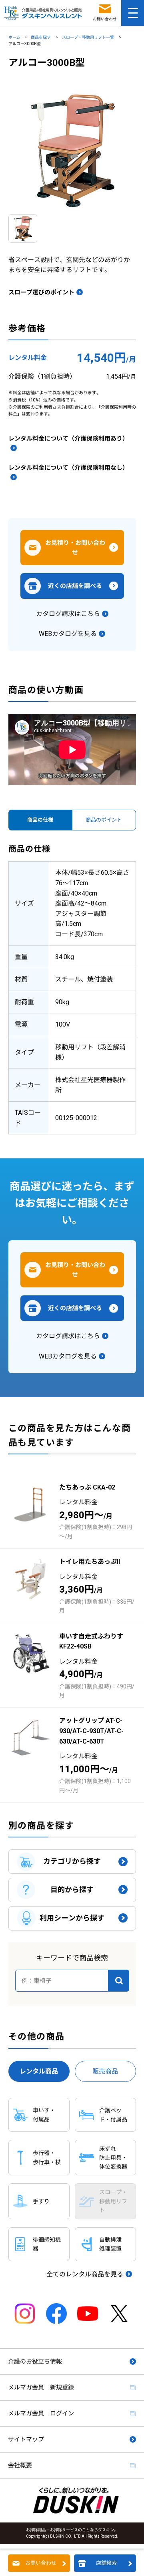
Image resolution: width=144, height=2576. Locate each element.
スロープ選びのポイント (41, 292)
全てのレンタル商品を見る (85, 2274)
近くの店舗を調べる (75, 586)
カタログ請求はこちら (68, 614)
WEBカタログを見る (68, 634)
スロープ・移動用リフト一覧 (88, 37)
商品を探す (41, 37)
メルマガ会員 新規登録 (41, 2387)
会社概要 (20, 2465)
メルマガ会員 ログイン (41, 2413)
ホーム (14, 37)
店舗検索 (106, 2563)
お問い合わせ (41, 2563)
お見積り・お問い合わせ (75, 548)
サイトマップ (26, 2439)
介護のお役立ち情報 (35, 2361)
